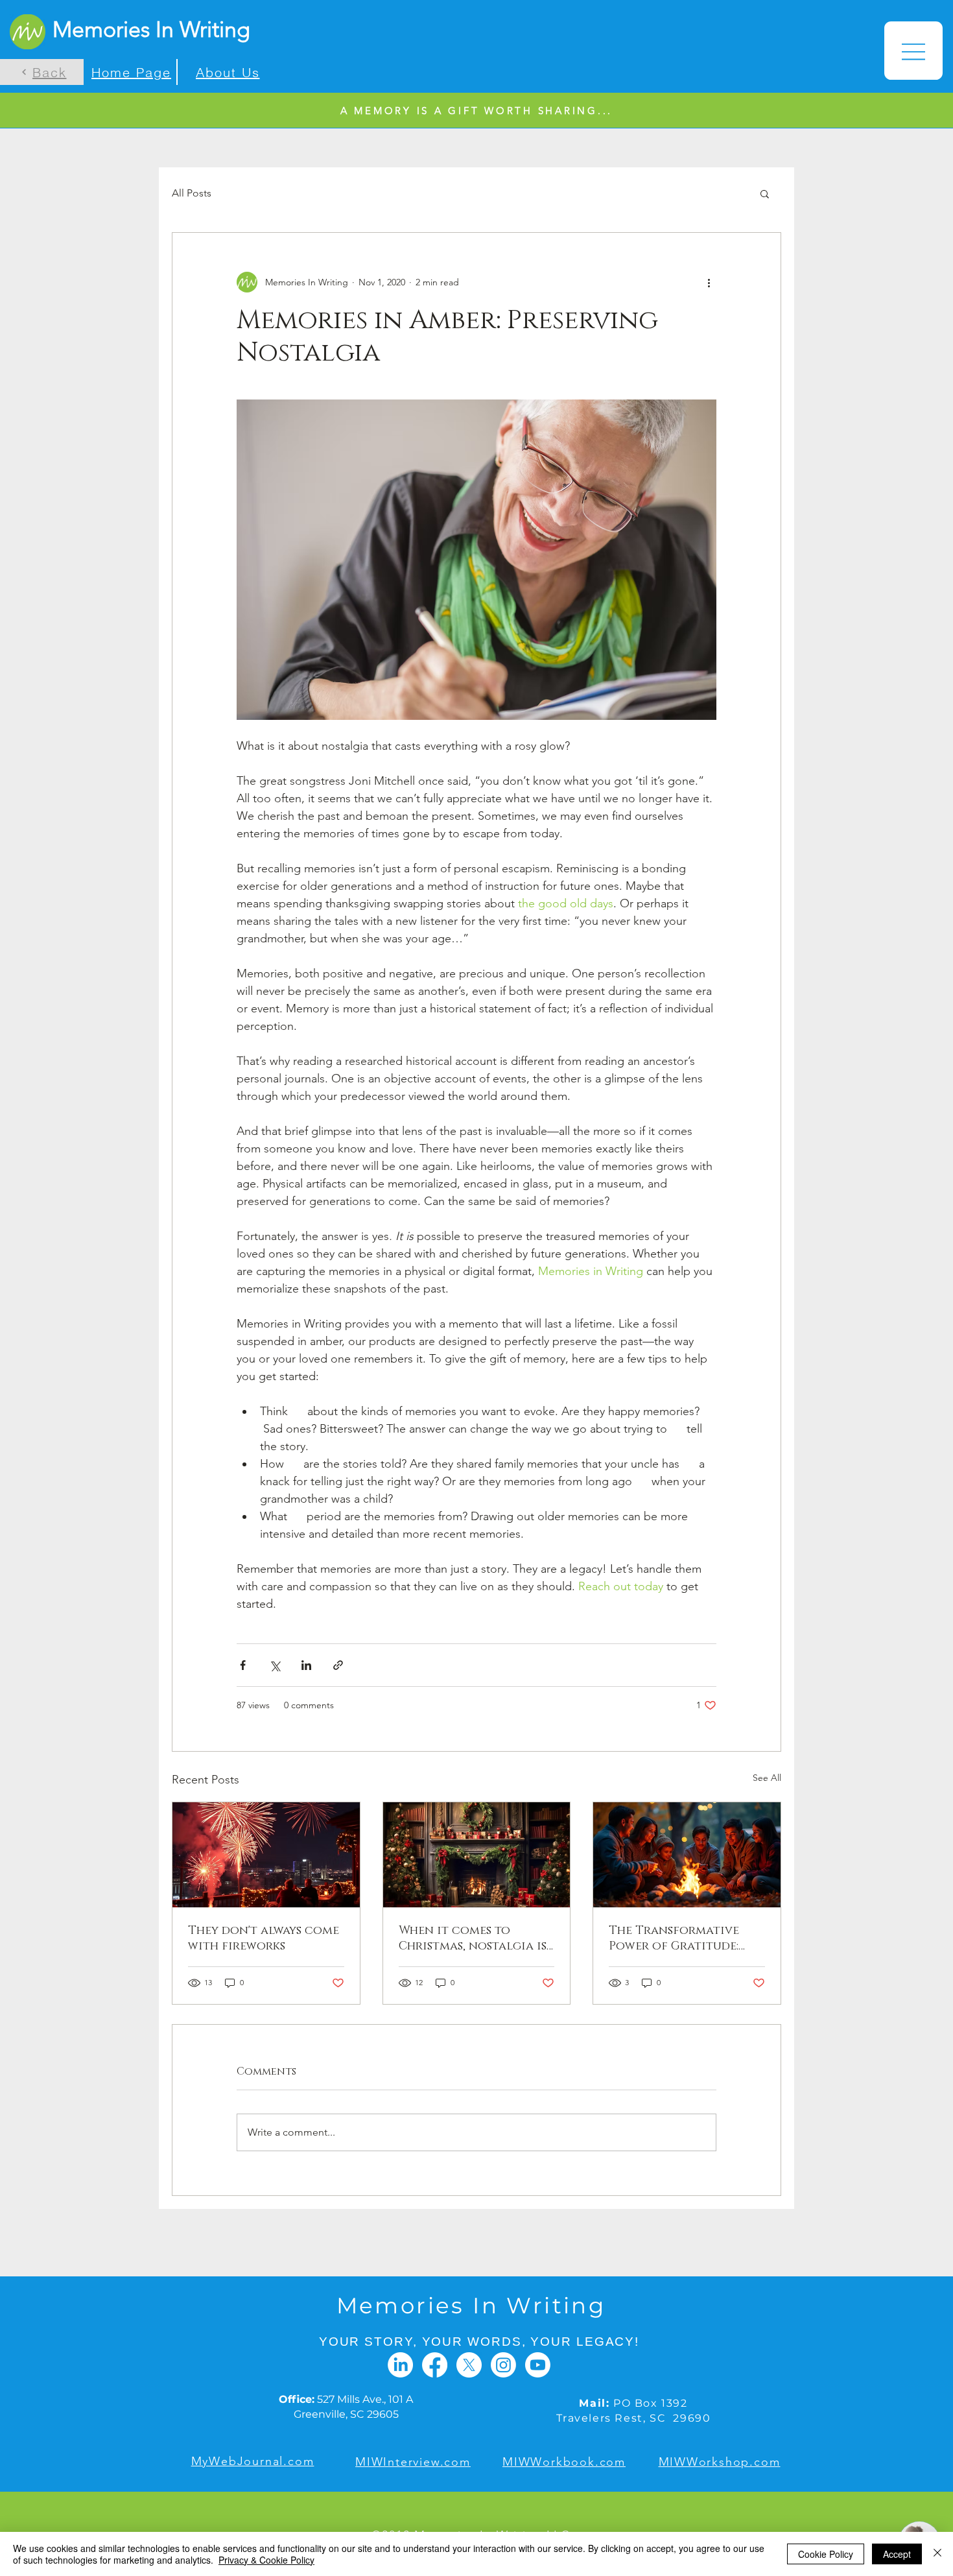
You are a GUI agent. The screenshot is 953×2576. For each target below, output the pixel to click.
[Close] (937, 2554)
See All (767, 1778)
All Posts (192, 193)
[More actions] (709, 282)
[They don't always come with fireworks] (266, 1855)
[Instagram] (503, 2365)
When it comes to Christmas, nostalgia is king (473, 1938)
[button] (913, 51)
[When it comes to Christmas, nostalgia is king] (477, 1855)
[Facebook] (435, 2365)
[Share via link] (338, 1665)
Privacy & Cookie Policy (266, 2560)
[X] (469, 2365)
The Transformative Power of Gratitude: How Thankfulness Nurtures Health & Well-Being (674, 1938)
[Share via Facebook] (243, 1665)
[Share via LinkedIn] (306, 1665)
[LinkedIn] (400, 2365)
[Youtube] (538, 2365)
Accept (897, 2554)
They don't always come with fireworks (264, 1938)
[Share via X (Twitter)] (275, 1665)
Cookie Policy (826, 2554)
